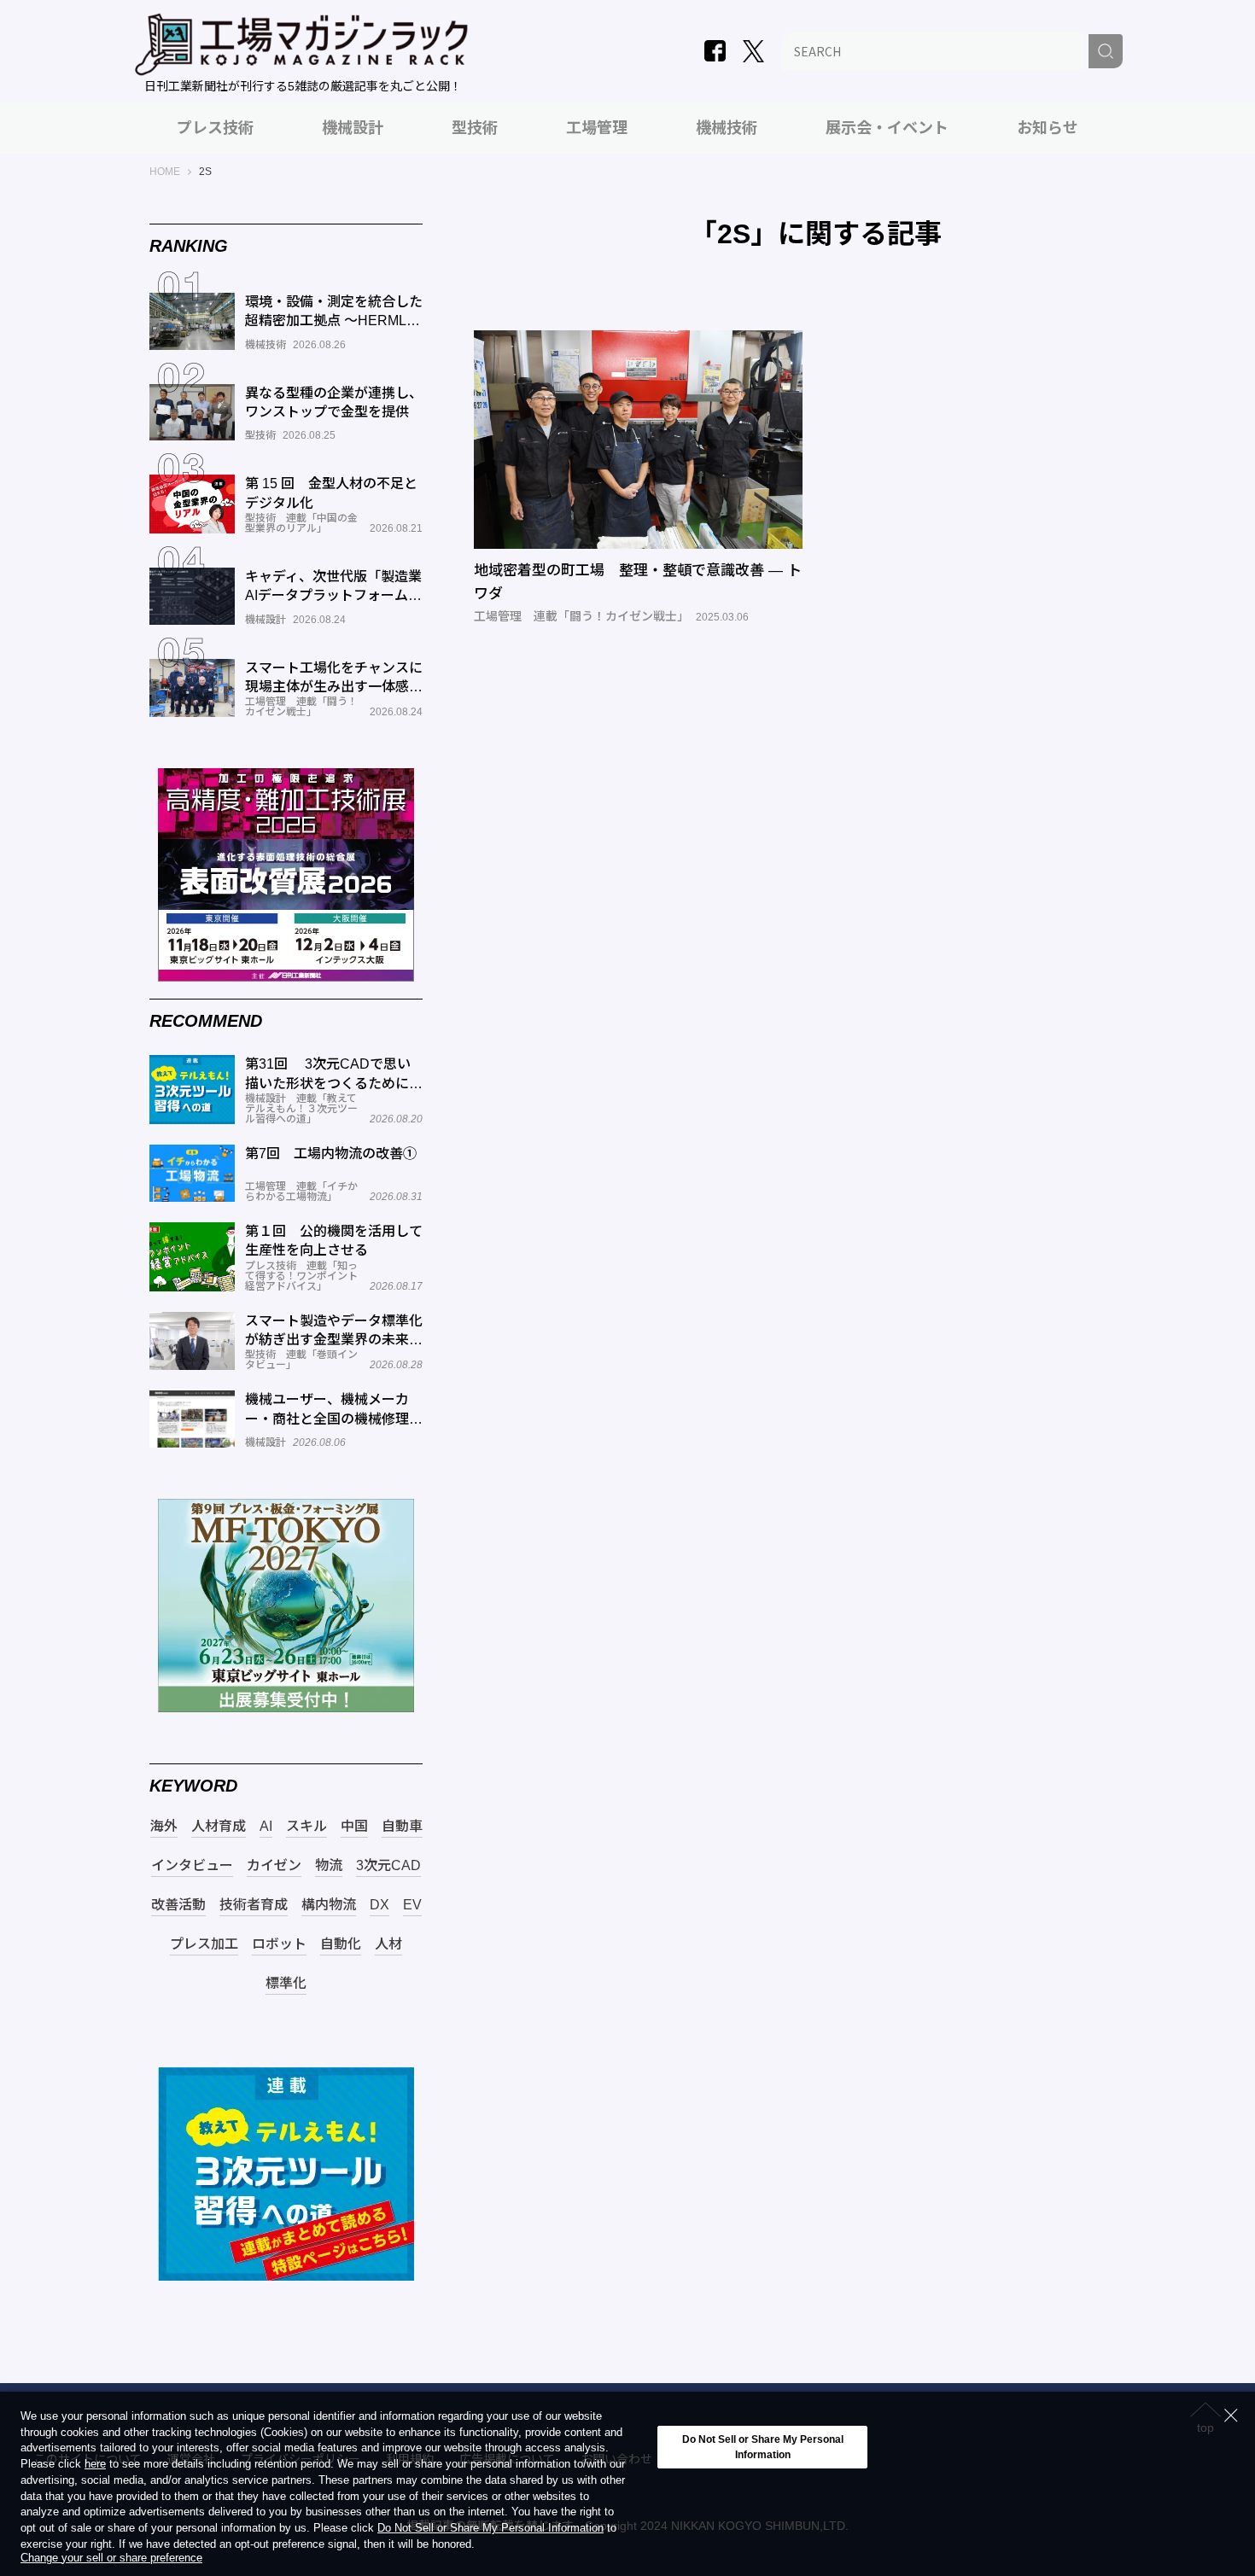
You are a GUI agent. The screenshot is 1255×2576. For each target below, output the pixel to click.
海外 (164, 1827)
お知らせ (1048, 128)
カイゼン (274, 1866)
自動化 (341, 1944)
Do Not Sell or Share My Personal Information (490, 2529)
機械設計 (353, 128)
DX (379, 1905)
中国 (354, 1827)
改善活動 (178, 1905)
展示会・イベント (887, 128)
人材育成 (219, 1827)
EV (412, 1905)
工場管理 (597, 128)
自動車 (402, 1827)
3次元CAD (388, 1866)
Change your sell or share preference (111, 2559)
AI (266, 1827)
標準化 (286, 1984)
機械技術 (727, 128)
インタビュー (192, 1866)
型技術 (475, 128)
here (95, 2465)
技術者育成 (254, 1905)
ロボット (279, 1944)
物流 (329, 1866)
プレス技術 (215, 128)
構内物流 (329, 1905)
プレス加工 (204, 1944)
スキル (306, 1827)
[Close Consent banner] (1231, 2416)
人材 (388, 1944)
